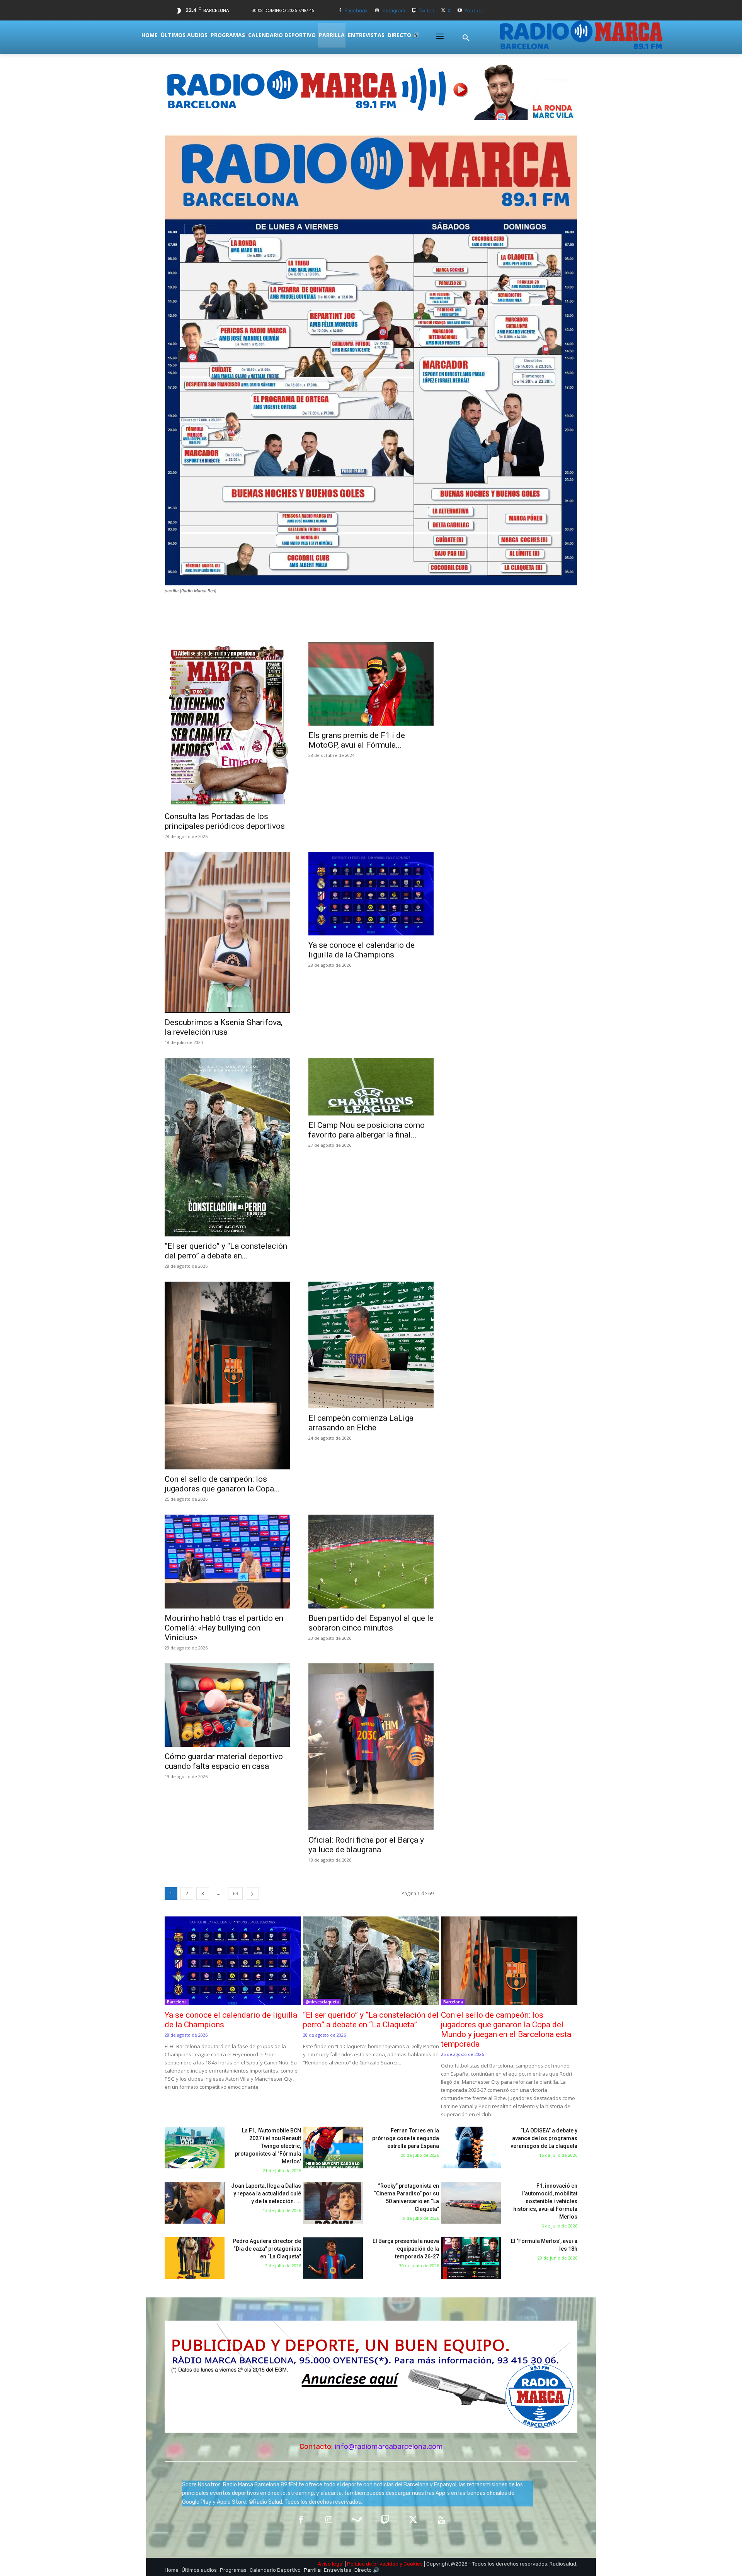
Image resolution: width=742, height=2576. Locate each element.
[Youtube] (460, 11)
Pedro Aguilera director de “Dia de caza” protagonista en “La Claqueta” (267, 2249)
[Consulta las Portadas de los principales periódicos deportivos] (227, 724)
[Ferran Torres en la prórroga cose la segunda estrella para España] (333, 2148)
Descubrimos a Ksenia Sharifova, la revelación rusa (224, 1027)
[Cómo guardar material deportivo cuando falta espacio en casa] (227, 1705)
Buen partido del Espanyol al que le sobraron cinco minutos (371, 1623)
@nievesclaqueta (322, 2002)
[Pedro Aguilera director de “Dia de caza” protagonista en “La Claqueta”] (195, 2258)
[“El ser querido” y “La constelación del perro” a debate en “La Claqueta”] (227, 1147)
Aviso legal (331, 2564)
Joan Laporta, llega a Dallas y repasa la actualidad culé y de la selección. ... (266, 2193)
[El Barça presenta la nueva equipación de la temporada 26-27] (333, 2258)
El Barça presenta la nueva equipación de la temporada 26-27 (406, 2249)
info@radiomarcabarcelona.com (389, 2446)
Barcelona (177, 2002)
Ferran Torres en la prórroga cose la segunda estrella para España (406, 2138)
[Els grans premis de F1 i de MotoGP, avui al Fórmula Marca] (371, 684)
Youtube (474, 10)
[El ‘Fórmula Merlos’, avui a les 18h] (471, 2258)
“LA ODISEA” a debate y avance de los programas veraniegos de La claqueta (544, 2138)
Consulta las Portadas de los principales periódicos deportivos (225, 821)
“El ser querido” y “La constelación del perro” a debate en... (226, 1251)
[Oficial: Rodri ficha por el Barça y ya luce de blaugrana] (371, 1747)
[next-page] (252, 1893)
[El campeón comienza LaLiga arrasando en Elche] (371, 1345)
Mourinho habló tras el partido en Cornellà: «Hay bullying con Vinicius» (224, 1628)
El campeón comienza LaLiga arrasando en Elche (361, 1423)
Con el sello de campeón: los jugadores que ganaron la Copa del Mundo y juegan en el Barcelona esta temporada (506, 2029)
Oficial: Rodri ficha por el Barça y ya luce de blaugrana (366, 1845)
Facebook (356, 10)
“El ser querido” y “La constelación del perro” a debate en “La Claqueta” (371, 2020)
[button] (466, 38)
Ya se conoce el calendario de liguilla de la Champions (362, 950)
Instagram (393, 10)
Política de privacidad (373, 2564)
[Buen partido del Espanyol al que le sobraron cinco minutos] (371, 1562)
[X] (443, 11)
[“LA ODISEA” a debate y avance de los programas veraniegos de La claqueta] (471, 2148)
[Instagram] (377, 11)
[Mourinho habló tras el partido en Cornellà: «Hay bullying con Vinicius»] (227, 1562)
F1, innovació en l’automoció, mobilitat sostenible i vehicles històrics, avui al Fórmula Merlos (545, 2201)
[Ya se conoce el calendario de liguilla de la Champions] (371, 894)
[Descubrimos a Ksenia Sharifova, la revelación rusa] (227, 932)
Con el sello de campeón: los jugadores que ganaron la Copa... (222, 1484)
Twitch (426, 10)
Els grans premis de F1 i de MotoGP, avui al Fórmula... (357, 740)
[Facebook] (340, 11)
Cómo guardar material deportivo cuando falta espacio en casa (224, 1761)
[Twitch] (414, 11)
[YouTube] (442, 2521)
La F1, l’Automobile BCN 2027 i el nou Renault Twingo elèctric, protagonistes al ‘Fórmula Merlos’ (268, 2146)
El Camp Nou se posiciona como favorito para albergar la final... (367, 1130)
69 (235, 1893)
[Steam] (357, 2521)
